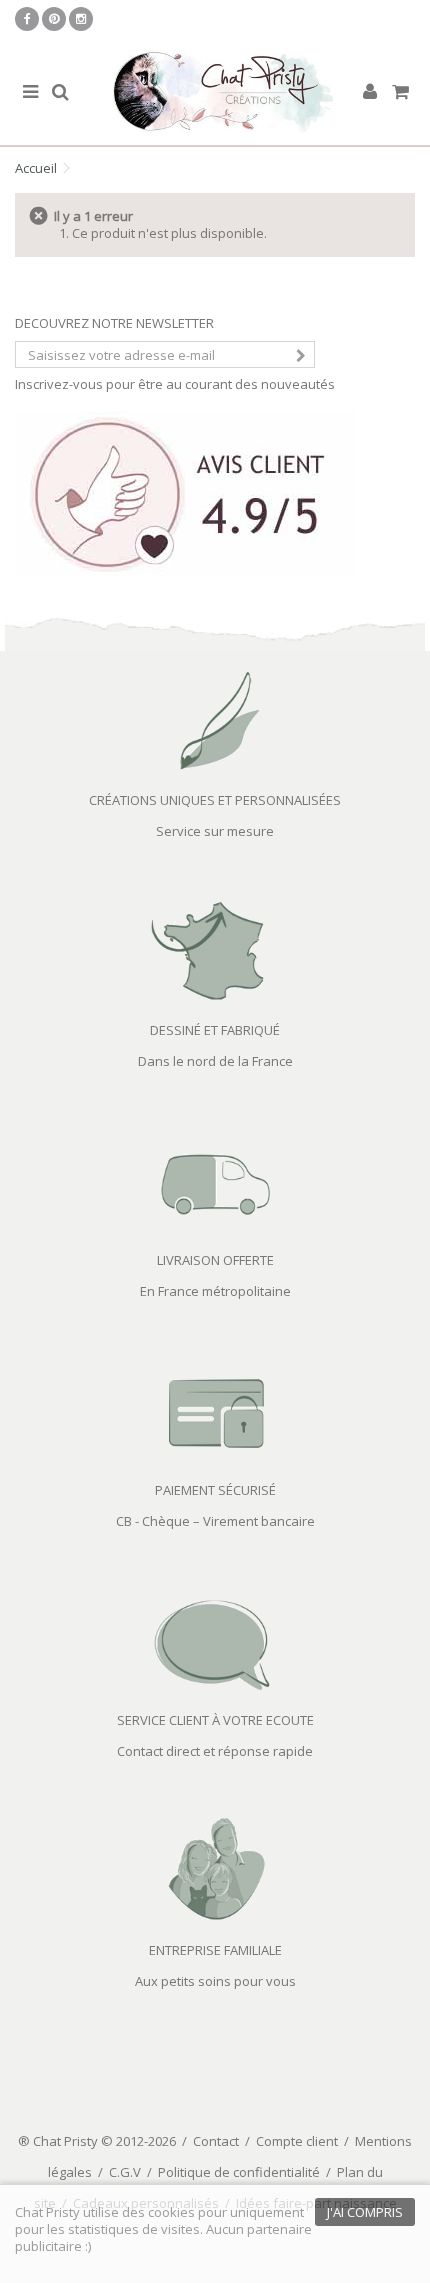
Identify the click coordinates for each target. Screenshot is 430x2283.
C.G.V (125, 2172)
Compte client (297, 2141)
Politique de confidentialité (239, 2172)
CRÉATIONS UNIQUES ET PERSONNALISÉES (215, 800)
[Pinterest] (54, 19)
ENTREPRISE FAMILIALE (215, 1950)
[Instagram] (81, 19)
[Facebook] (27, 19)
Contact (216, 2141)
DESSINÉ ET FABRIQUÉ (215, 1030)
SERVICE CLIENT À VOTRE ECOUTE (215, 1720)
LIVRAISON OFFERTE (215, 1260)
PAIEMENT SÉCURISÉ (215, 1490)
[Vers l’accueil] (215, 92)
